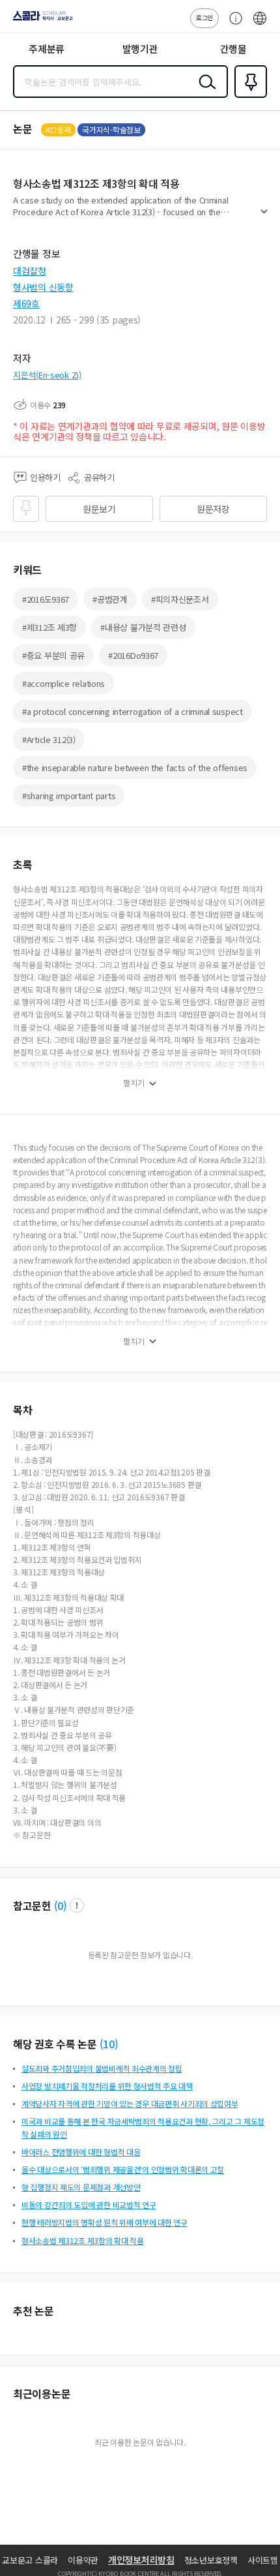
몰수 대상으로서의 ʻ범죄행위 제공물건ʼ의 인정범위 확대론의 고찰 (123, 2169)
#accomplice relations (63, 683)
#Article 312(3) (49, 739)
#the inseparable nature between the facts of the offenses (135, 767)
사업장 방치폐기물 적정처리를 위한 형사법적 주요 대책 (107, 2086)
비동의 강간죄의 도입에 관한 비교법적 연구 (89, 2205)
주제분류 (47, 49)
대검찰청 (30, 271)
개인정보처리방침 (141, 2560)
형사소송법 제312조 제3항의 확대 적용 (83, 2240)
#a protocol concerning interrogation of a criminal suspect (133, 711)
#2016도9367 (46, 599)
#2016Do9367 (133, 655)
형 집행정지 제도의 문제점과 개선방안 (81, 2187)
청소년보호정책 (211, 2560)
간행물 (233, 49)
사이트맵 (263, 2560)
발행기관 (140, 49)
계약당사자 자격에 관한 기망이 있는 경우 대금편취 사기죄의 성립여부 (130, 2103)
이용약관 (83, 2560)
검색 (204, 92)
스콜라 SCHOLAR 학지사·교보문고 (40, 20)
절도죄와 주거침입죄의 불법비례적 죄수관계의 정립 (102, 2068)
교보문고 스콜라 (30, 2560)
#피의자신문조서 (180, 599)
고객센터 (232, 25)
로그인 (204, 17)
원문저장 (213, 509)
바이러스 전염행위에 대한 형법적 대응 (81, 2152)
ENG (260, 25)
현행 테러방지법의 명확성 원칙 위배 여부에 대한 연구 (105, 2222)
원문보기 (99, 509)
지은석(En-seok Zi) (47, 375)
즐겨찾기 (248, 97)
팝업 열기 (77, 1905)
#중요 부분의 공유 (53, 655)
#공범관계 (110, 599)
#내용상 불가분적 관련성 (143, 627)
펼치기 (264, 217)
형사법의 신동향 (43, 287)
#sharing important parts (69, 796)
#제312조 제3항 (49, 627)
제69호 (26, 303)
